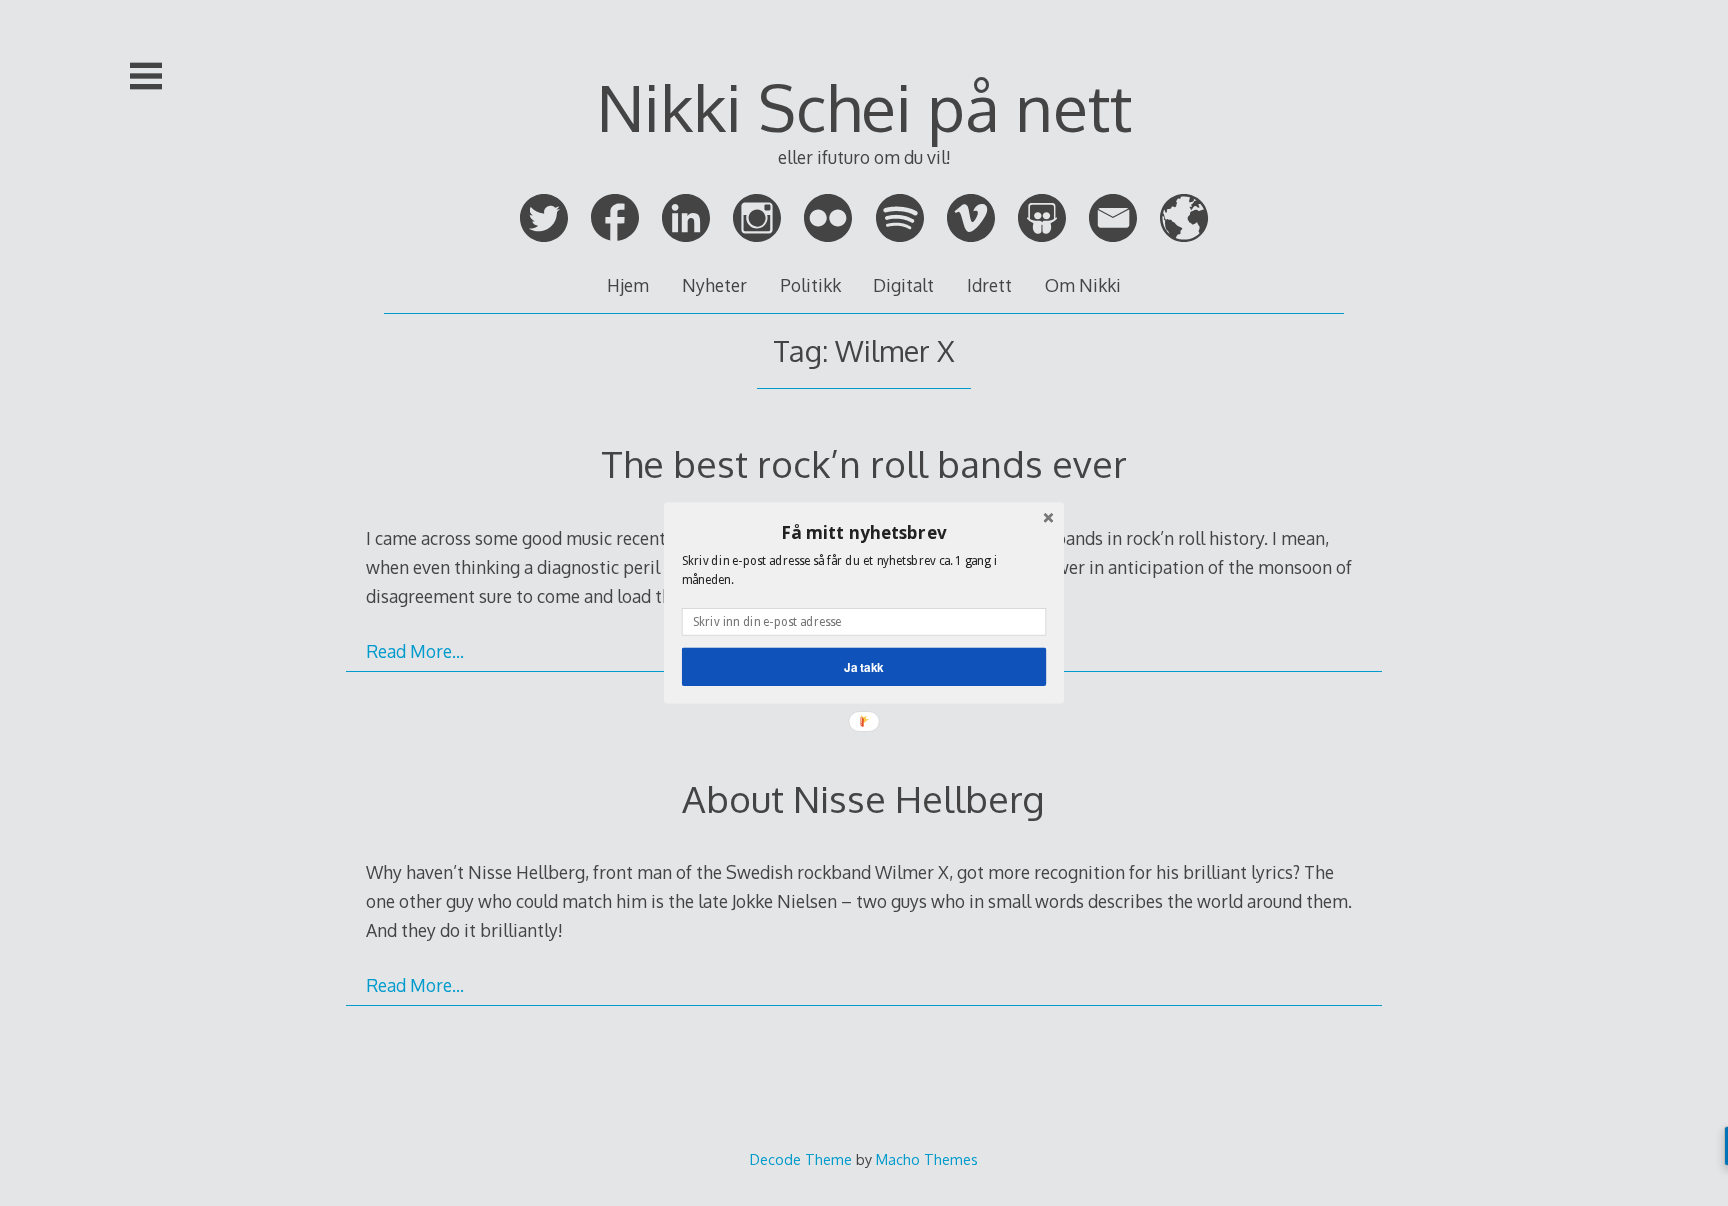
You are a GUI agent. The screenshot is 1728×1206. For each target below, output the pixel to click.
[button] (864, 532)
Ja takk (864, 666)
